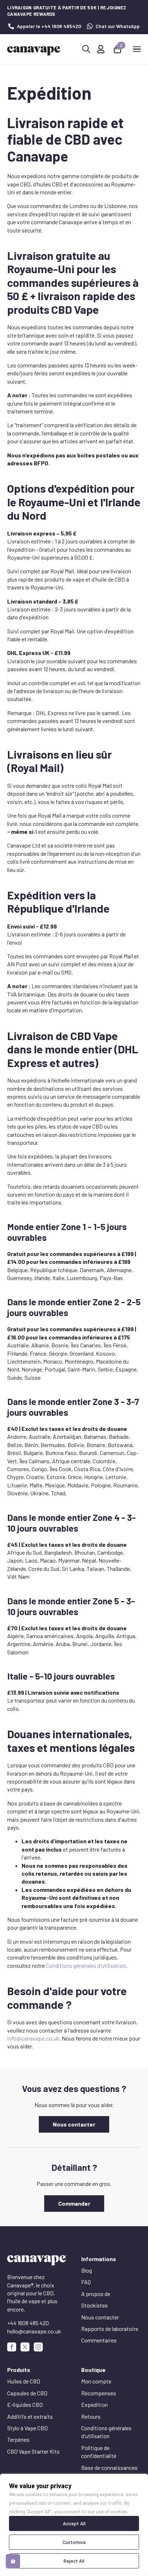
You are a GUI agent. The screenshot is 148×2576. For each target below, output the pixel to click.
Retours (91, 2416)
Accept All (74, 2523)
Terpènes (18, 2439)
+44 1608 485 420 (28, 2323)
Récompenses (99, 2393)
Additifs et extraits (30, 2416)
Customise (74, 2542)
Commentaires (99, 2340)
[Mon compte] (101, 49)
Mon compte (96, 2381)
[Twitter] (25, 2347)
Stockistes (94, 2305)
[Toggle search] (86, 49)
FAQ (86, 2282)
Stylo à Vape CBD (27, 2428)
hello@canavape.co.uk (34, 2331)
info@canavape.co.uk (33, 2038)
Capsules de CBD (27, 2393)
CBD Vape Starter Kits (33, 2451)
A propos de (96, 2294)
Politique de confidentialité (99, 2452)
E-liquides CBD (25, 2405)
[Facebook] (12, 2347)
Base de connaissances (109, 2467)
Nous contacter (100, 2317)
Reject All (74, 2561)
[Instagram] (38, 2347)
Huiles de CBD (24, 2381)
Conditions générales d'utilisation (86, 1965)
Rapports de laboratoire (110, 2329)
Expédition (94, 2405)
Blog (87, 2270)
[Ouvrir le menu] (137, 49)
